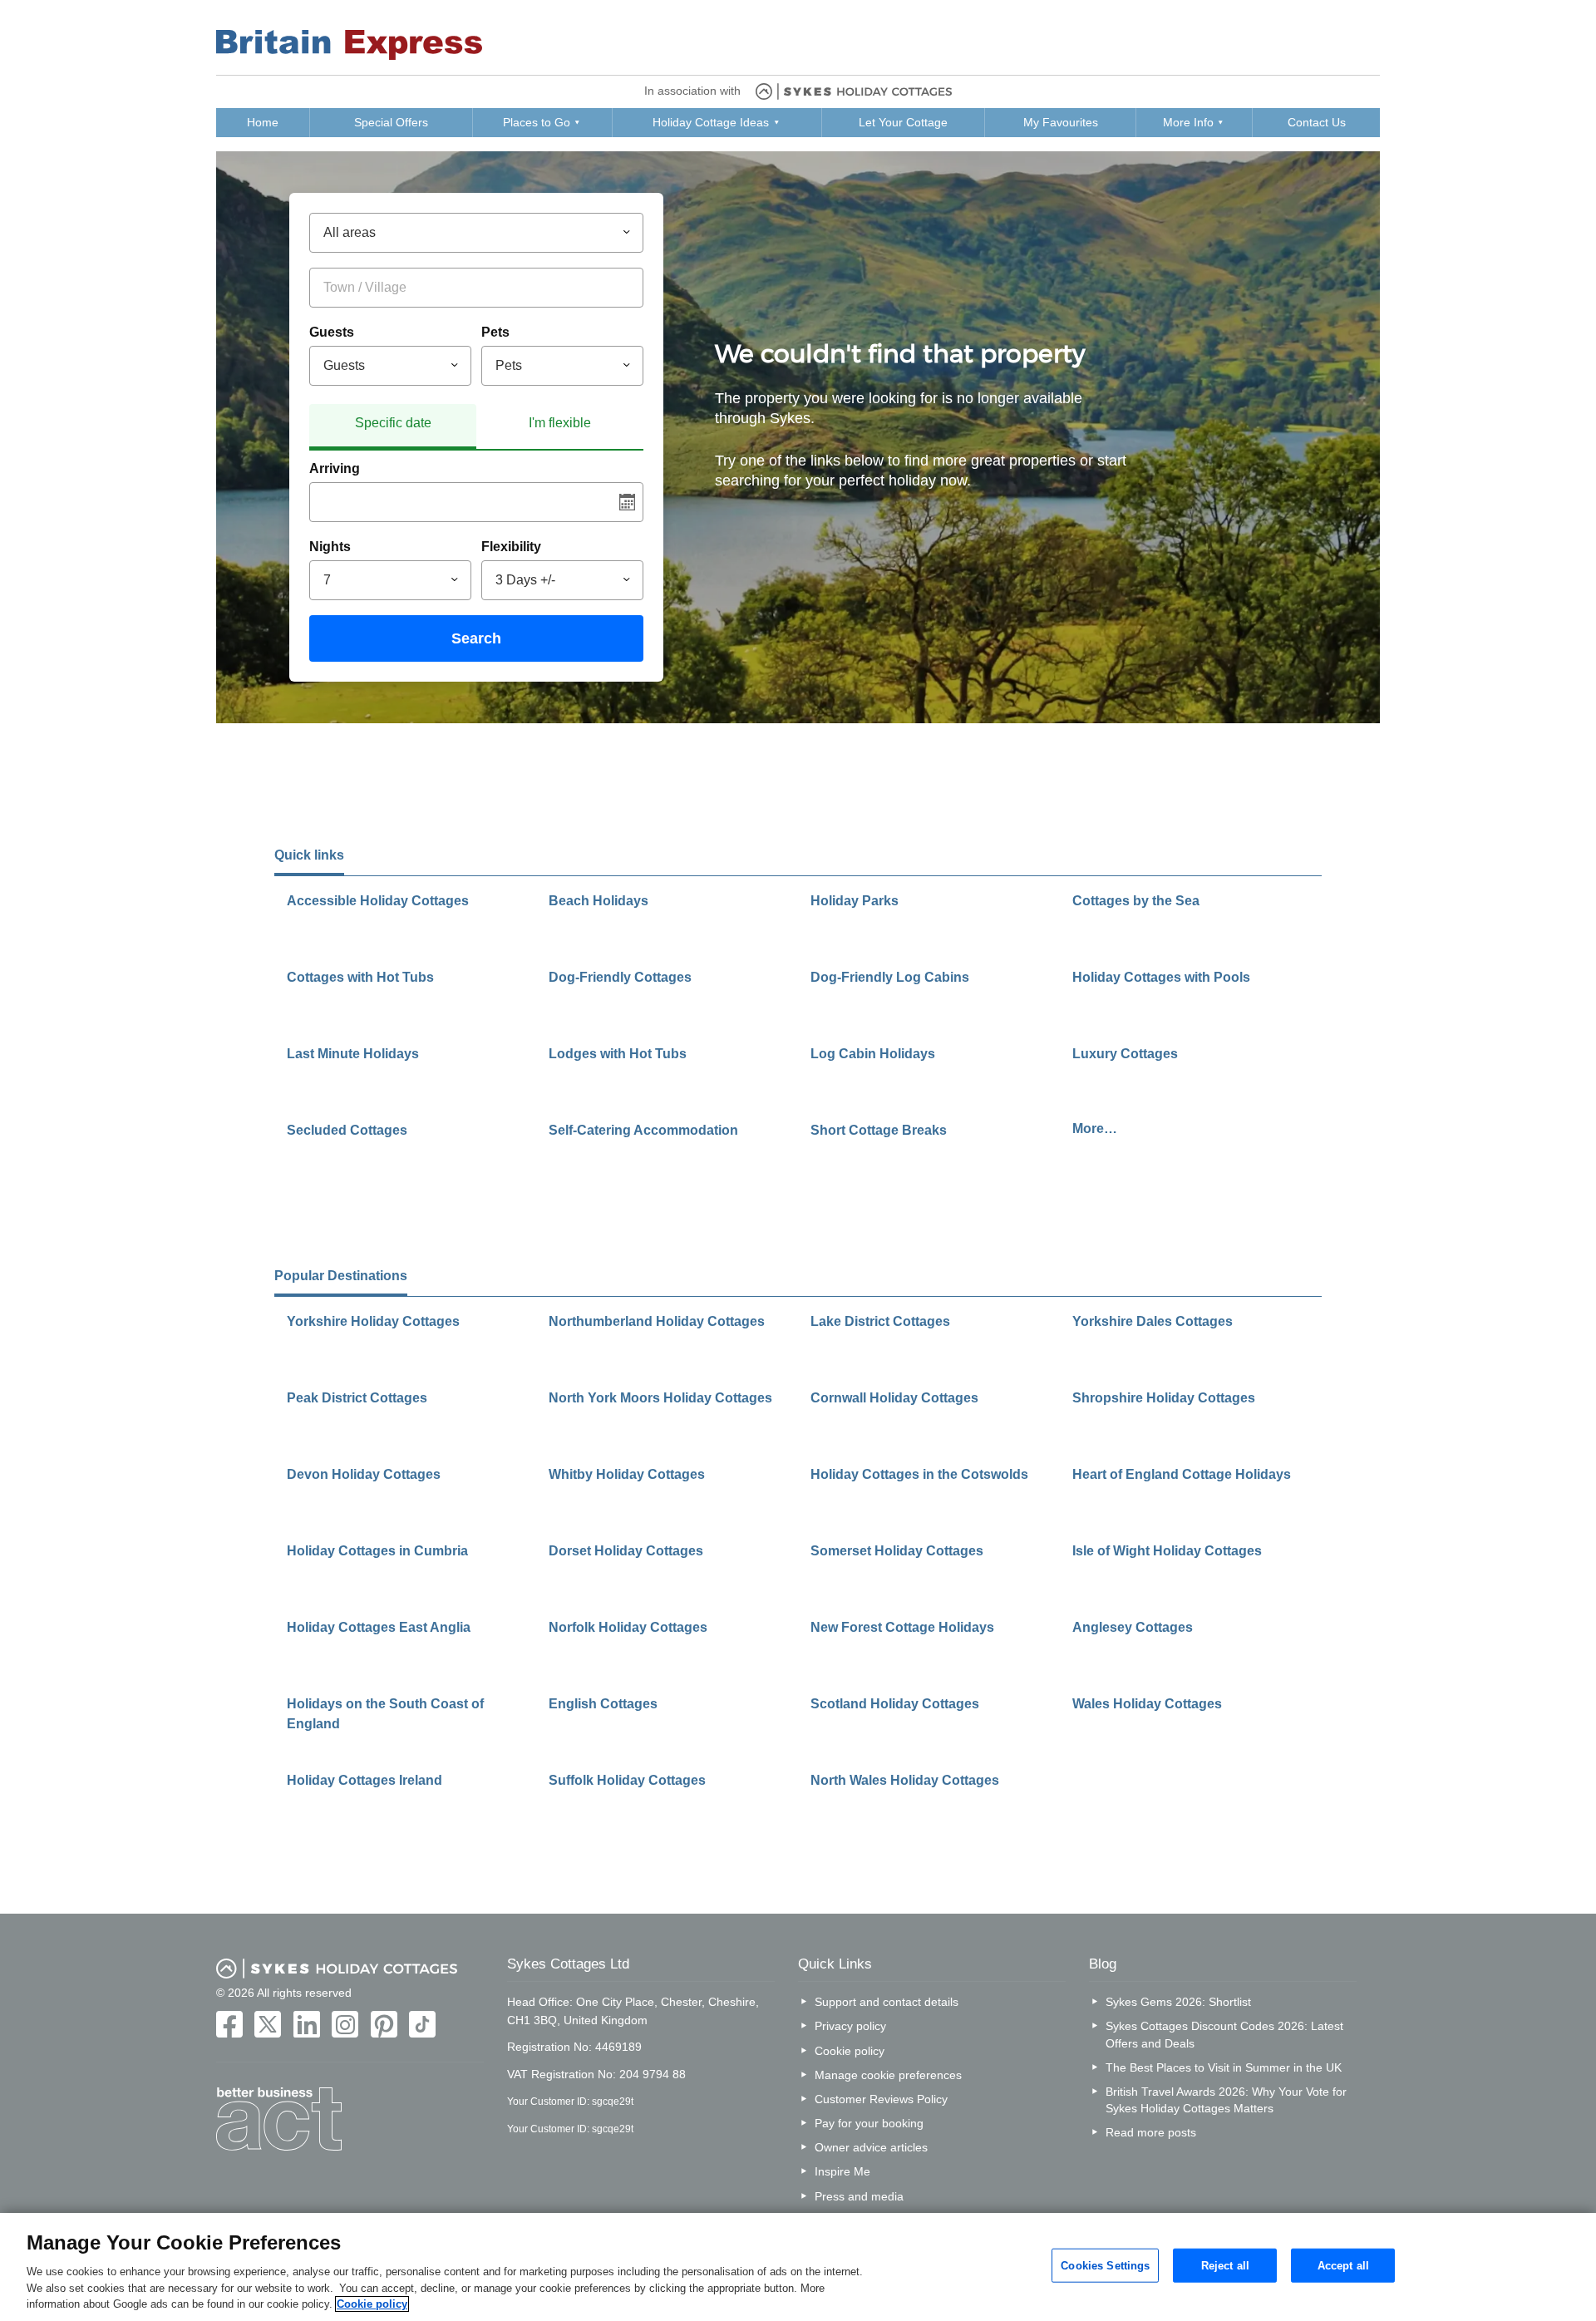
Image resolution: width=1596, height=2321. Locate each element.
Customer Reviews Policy (881, 2099)
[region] (798, 2267)
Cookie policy (850, 2051)
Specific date (393, 423)
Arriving (335, 468)
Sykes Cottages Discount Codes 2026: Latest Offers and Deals (1224, 2034)
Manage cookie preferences (888, 2075)
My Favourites (1061, 122)
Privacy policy (850, 2026)
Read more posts (1151, 2132)
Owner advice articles (871, 2147)
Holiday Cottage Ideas (711, 122)
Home (263, 122)
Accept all (1343, 2265)
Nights (330, 547)
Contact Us (1317, 122)
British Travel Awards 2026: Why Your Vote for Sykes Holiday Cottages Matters (1226, 2100)
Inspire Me (842, 2171)
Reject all (1225, 2265)
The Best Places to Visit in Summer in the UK (1224, 2067)
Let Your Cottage (903, 122)
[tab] (393, 427)
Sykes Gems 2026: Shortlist (1178, 2002)
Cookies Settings (1105, 2265)
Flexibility (511, 547)
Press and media (859, 2196)
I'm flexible (560, 423)
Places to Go (537, 122)
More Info (1188, 122)
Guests (332, 332)
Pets (495, 332)
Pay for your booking (869, 2123)
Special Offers (391, 122)
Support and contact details (887, 2002)
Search (476, 638)
